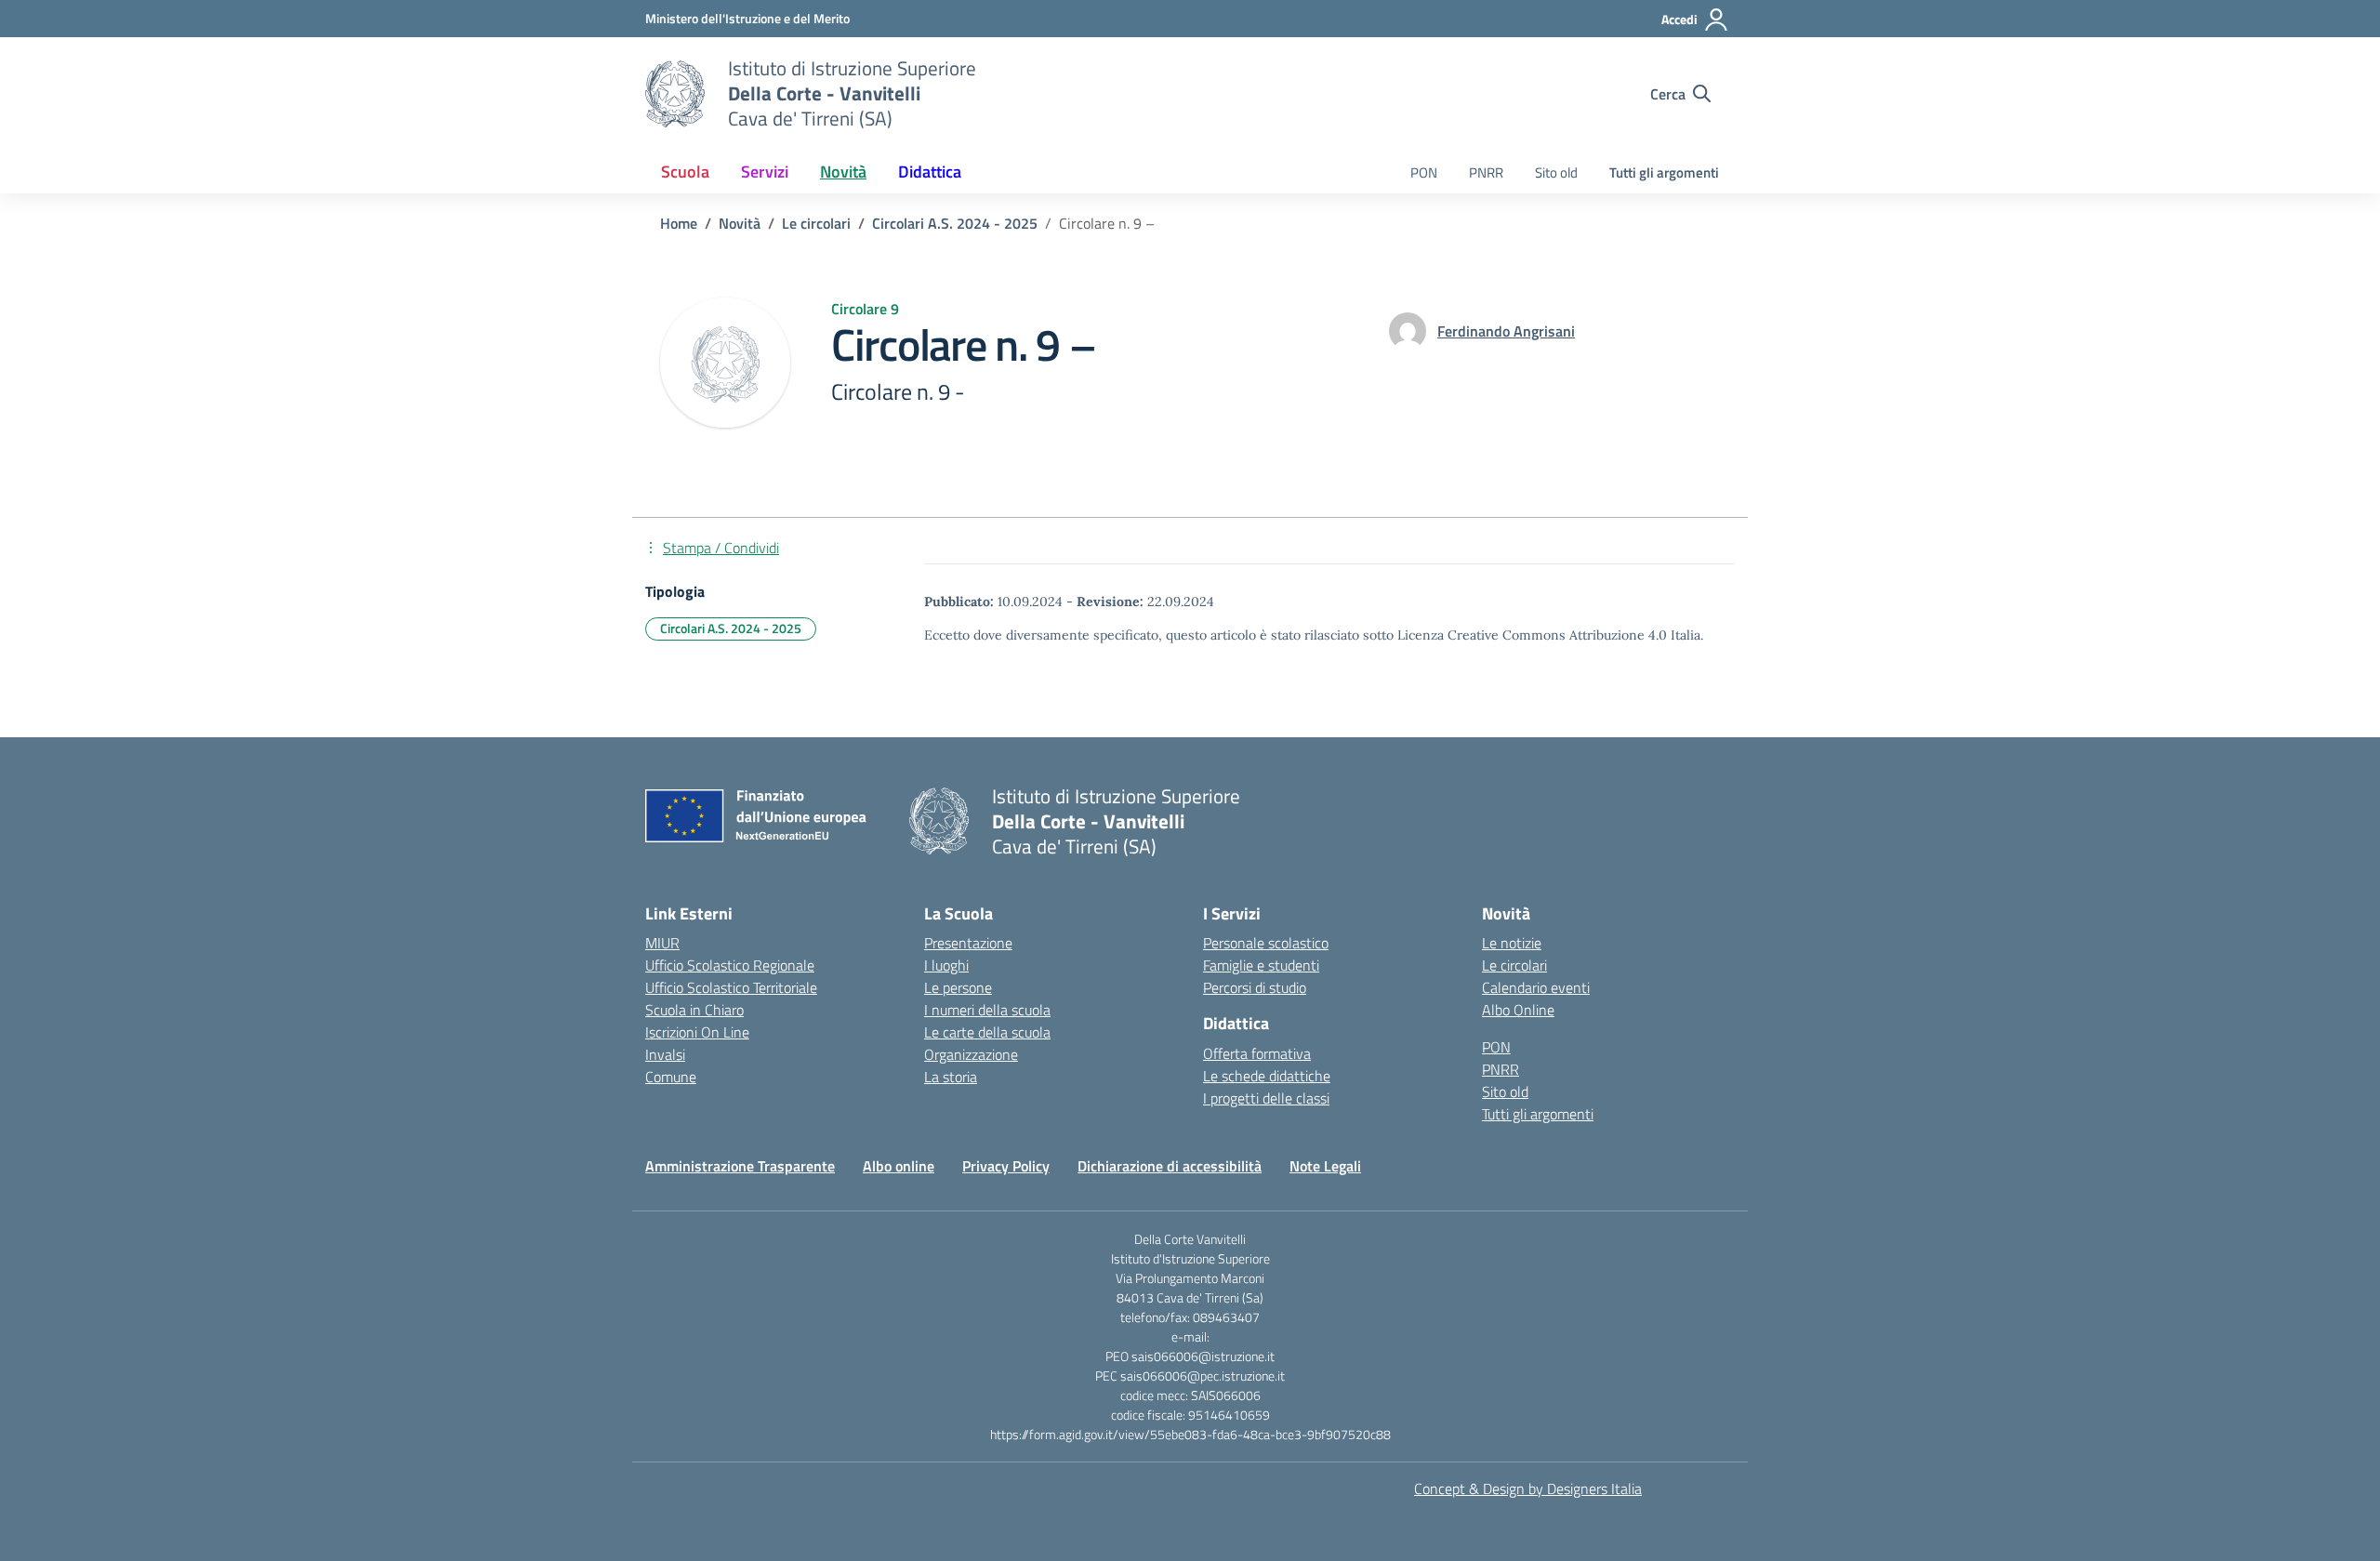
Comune (671, 1077)
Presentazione (968, 943)
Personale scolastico (1266, 943)
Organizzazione (971, 1054)
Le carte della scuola (987, 1032)
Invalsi (665, 1054)
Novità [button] (843, 172)
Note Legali (1325, 1166)
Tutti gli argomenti (1664, 172)
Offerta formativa (1257, 1053)
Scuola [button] (685, 172)
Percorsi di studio (1255, 987)
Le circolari (1514, 965)
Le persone (958, 987)
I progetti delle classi (1266, 1098)
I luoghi (946, 965)
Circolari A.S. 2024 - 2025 (731, 628)
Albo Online (1518, 1010)
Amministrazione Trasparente (740, 1166)
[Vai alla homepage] (675, 94)
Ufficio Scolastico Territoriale (731, 987)
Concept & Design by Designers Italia (1528, 1488)
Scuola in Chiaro (694, 1010)
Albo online (899, 1166)
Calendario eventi (1536, 987)
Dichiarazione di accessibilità (1170, 1166)
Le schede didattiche (1267, 1076)
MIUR (662, 943)
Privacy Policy (1006, 1166)
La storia (951, 1077)
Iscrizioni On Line (697, 1032)
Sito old (1556, 172)
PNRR (1486, 172)
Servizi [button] (765, 172)
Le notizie (1512, 943)
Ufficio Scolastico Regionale (730, 965)
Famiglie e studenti (1261, 965)
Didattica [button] (930, 172)
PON (1424, 172)
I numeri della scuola (987, 1010)
